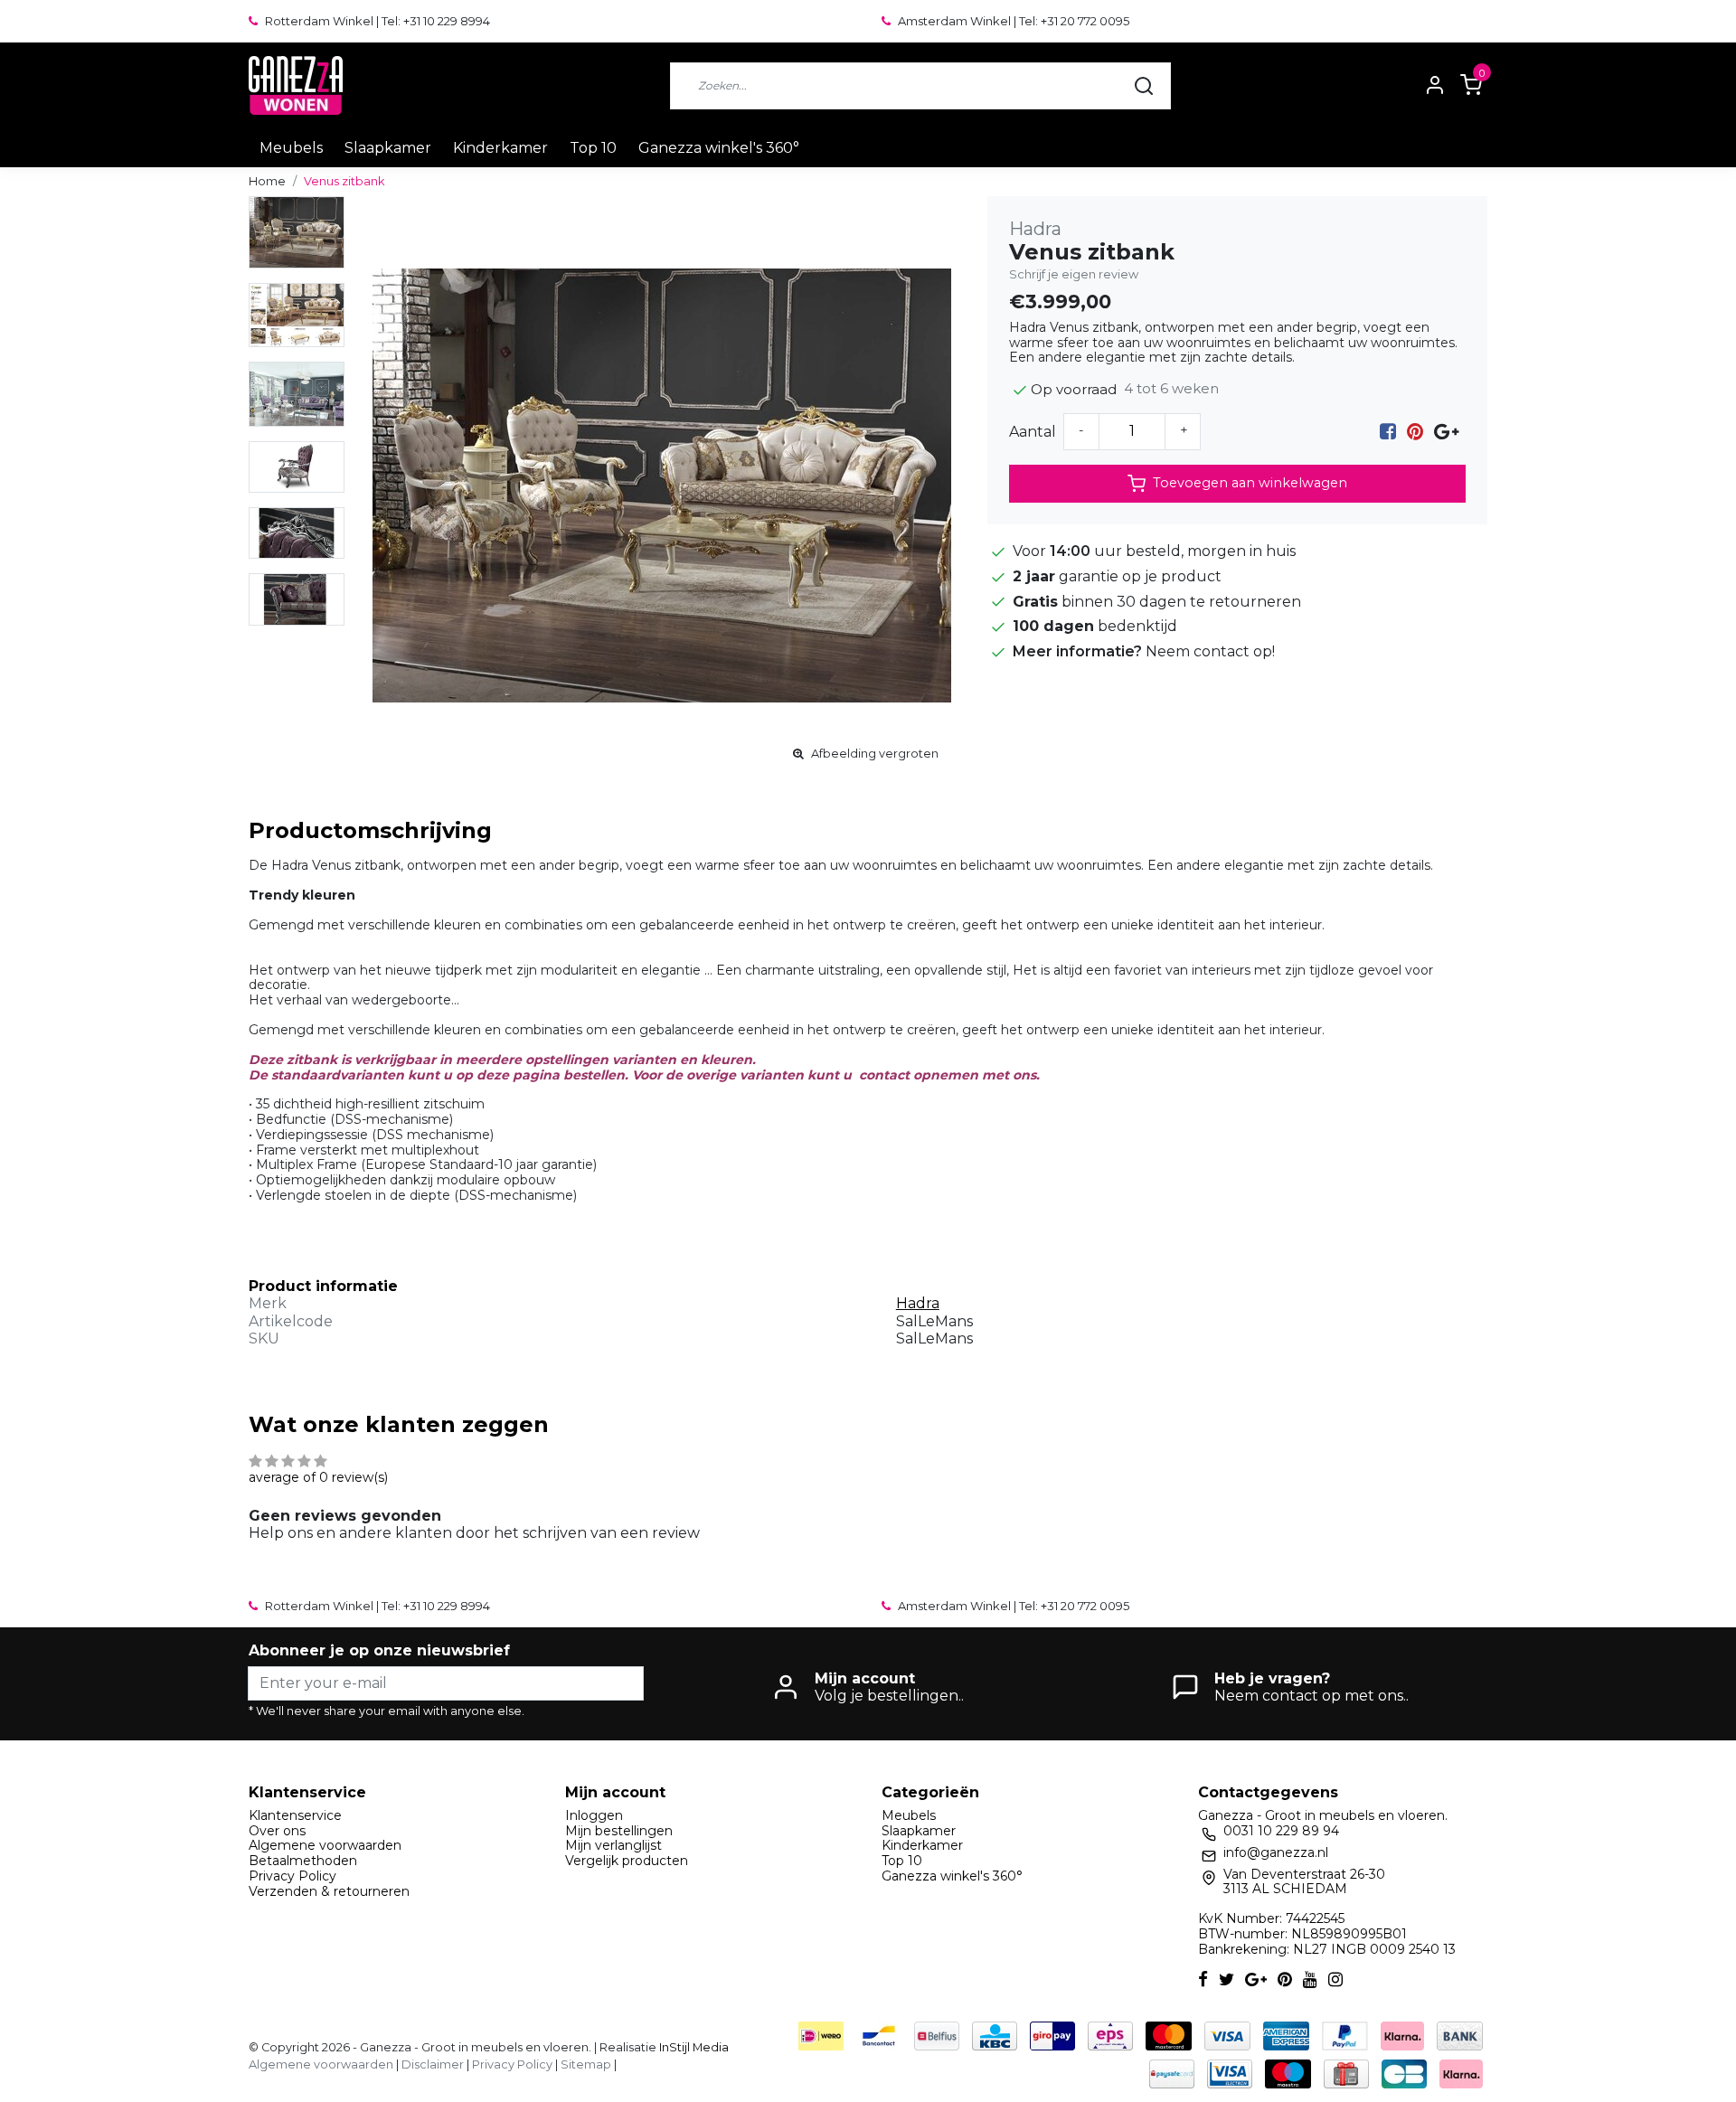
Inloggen (594, 1815)
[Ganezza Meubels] (296, 85)
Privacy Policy (292, 1876)
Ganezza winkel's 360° (719, 148)
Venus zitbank (344, 181)
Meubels (291, 148)
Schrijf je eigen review (1074, 274)
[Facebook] (1388, 432)
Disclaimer (433, 2064)
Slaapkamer (388, 148)
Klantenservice (295, 1815)
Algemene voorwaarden (325, 1845)
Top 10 (593, 148)
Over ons (277, 1831)
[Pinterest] (1415, 432)
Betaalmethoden (303, 1861)
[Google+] (1446, 432)
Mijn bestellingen (619, 1831)
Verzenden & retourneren (329, 1891)
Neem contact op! (1210, 651)
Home (267, 181)
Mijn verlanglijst (613, 1845)
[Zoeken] (1144, 86)
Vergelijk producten (627, 1861)
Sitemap (586, 2064)
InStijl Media (693, 2047)
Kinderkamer (500, 148)
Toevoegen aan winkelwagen (1250, 483)
